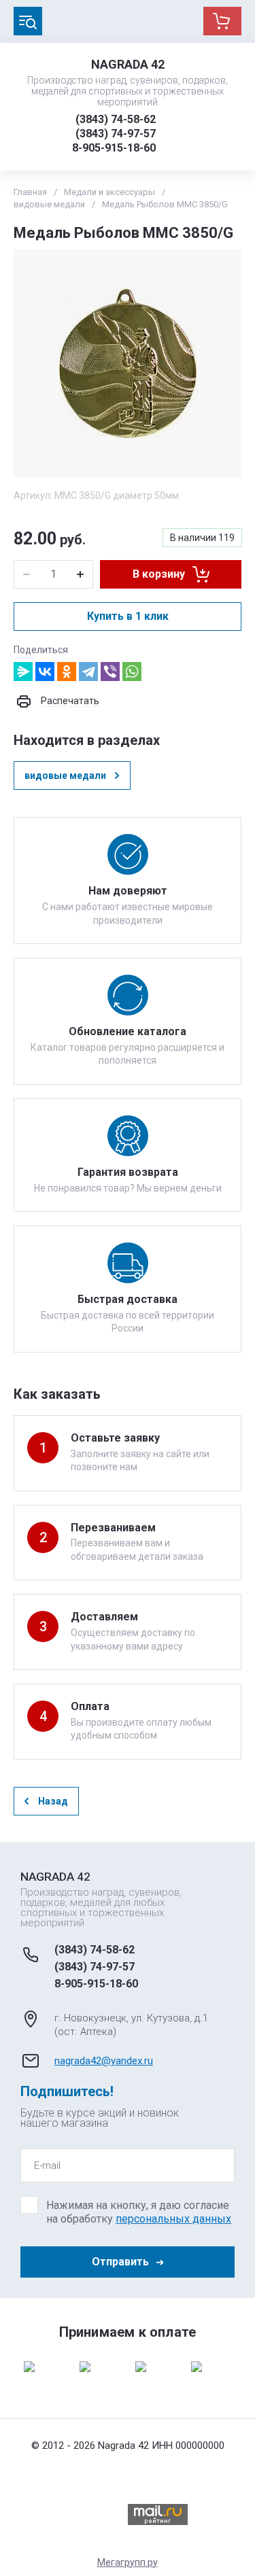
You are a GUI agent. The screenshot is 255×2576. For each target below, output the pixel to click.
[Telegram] (88, 672)
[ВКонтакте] (45, 672)
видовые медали (49, 204)
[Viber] (110, 672)
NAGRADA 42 (128, 64)
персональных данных (173, 2219)
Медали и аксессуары (109, 192)
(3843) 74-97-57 (116, 134)
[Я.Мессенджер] (23, 672)
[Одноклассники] (67, 672)
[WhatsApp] (132, 672)
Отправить (120, 2262)
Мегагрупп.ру (128, 2562)
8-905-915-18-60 (114, 148)
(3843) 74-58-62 (116, 119)
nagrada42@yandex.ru (104, 2061)
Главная (30, 192)
